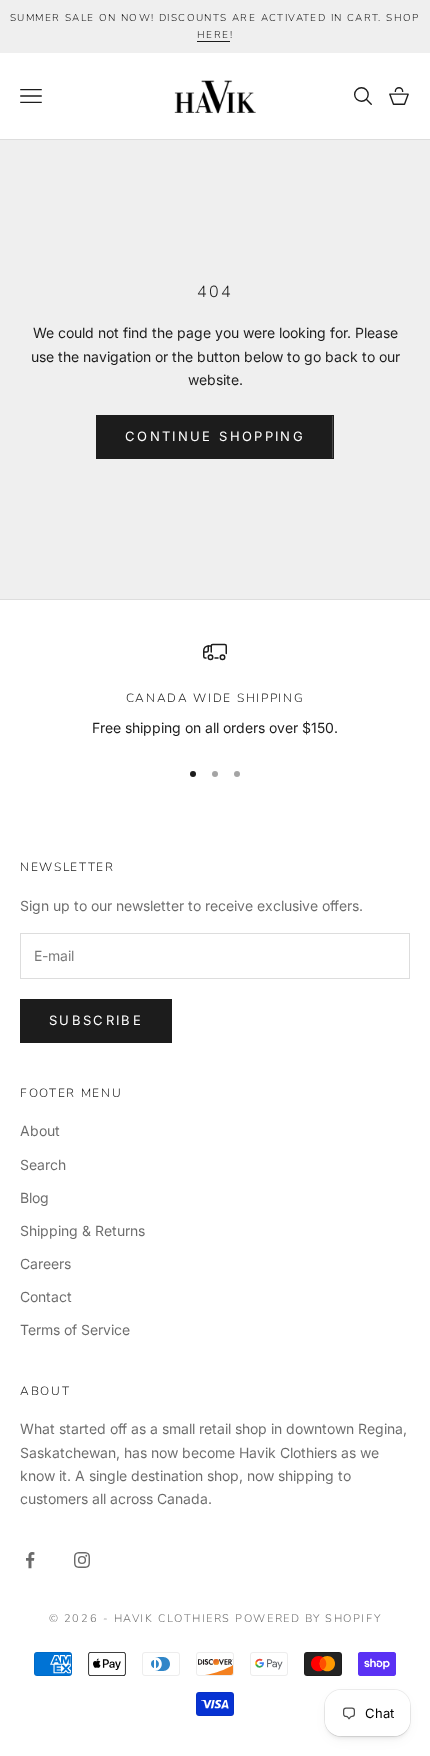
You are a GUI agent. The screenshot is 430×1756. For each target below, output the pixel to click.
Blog (34, 1197)
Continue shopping (215, 436)
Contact (46, 1296)
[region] (215, 689)
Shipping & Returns (82, 1230)
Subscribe (96, 1020)
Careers (45, 1263)
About (40, 1130)
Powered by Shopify (308, 1618)
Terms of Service (75, 1329)
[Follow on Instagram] (82, 1560)
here (213, 35)
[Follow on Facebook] (30, 1560)
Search (43, 1164)
